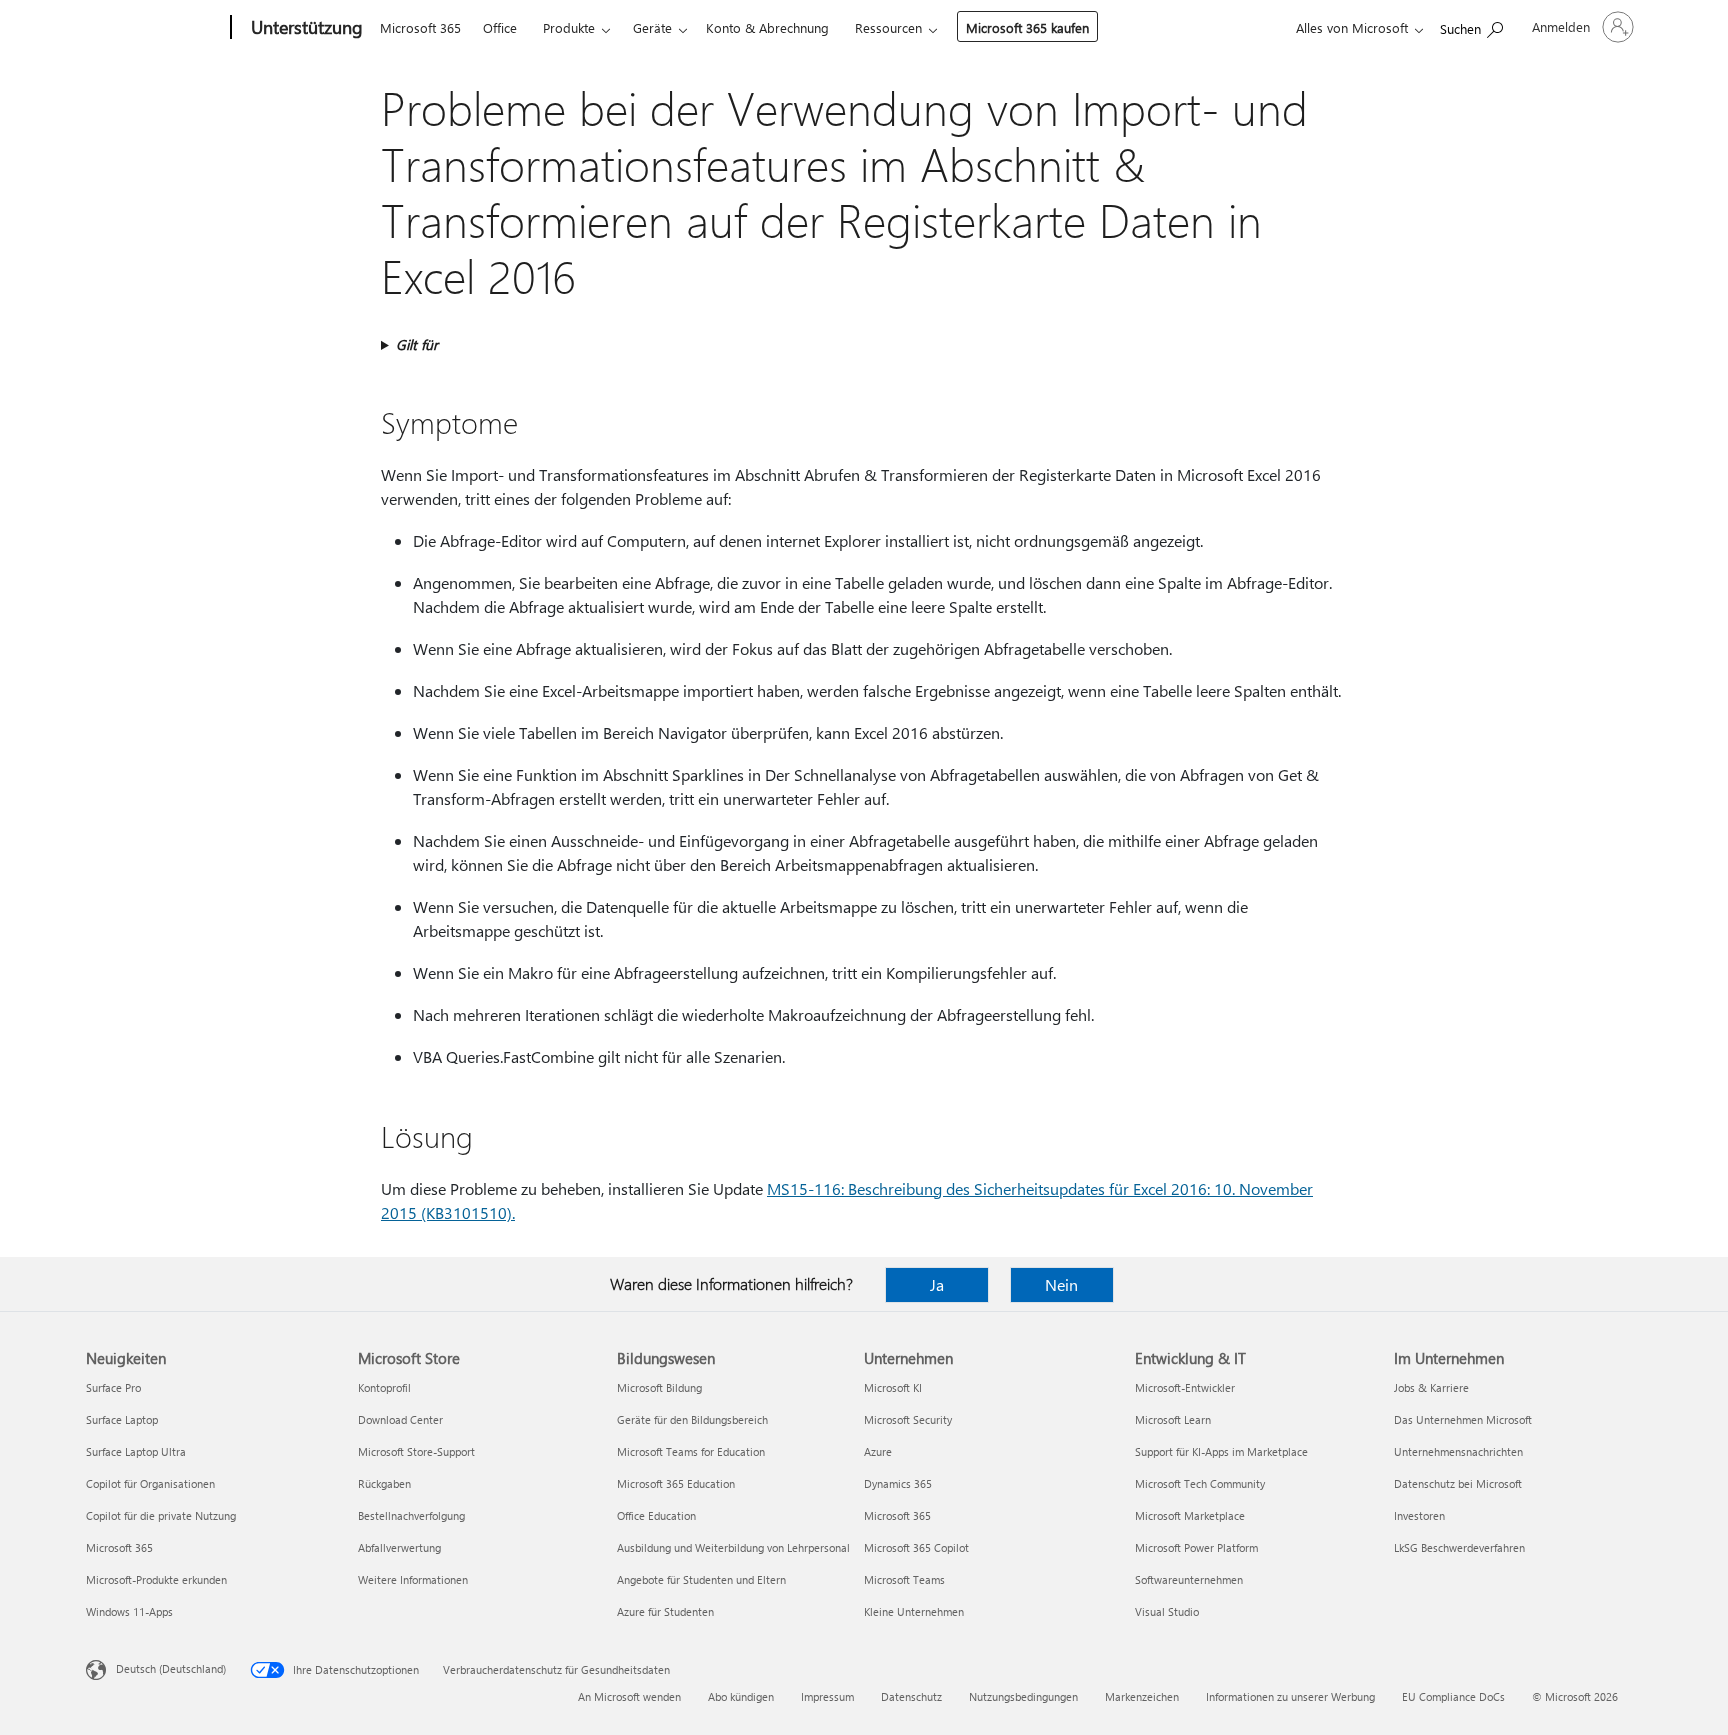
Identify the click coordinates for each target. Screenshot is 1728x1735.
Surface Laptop (122, 1419)
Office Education (656, 1515)
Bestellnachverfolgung (411, 1515)
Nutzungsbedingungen (1023, 1696)
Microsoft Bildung (659, 1387)
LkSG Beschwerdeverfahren (1459, 1547)
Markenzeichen (1142, 1696)
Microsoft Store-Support (416, 1451)
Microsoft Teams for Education (691, 1451)
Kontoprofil (384, 1387)
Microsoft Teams (904, 1579)
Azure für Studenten (665, 1611)
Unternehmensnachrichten (1458, 1451)
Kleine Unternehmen (914, 1611)
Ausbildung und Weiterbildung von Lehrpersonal (733, 1547)
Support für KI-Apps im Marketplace (1221, 1451)
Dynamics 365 (898, 1483)
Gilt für (417, 344)
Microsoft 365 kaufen (1027, 27)
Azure (878, 1451)
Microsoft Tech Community (1200, 1483)
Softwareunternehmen (1189, 1579)
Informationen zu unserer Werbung (1290, 1696)
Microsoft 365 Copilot (916, 1547)
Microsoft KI (893, 1387)
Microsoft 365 (420, 27)
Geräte (652, 27)
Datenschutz (911, 1696)
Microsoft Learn (1173, 1419)
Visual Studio (1167, 1611)
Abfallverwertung (399, 1547)
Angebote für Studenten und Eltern (701, 1579)
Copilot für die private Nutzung (161, 1515)
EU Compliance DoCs (1453, 1696)
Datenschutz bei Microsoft (1458, 1483)
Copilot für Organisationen (150, 1483)
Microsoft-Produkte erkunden (156, 1579)
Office (500, 27)
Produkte (569, 27)
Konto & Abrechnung (767, 27)
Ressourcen (888, 27)
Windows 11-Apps (129, 1611)
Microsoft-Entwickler (1185, 1387)
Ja (937, 1284)
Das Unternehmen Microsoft (1463, 1419)
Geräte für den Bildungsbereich (692, 1419)
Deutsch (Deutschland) (171, 1668)
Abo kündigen (741, 1696)
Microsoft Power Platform (1196, 1547)
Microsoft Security (908, 1419)
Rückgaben (384, 1483)
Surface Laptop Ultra (136, 1451)
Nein (1061, 1284)
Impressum (827, 1696)
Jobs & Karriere (1431, 1387)
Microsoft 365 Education (676, 1483)
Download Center (400, 1419)
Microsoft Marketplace (1190, 1515)
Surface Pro (113, 1387)
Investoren (1419, 1515)
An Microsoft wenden (629, 1696)
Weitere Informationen (413, 1579)
